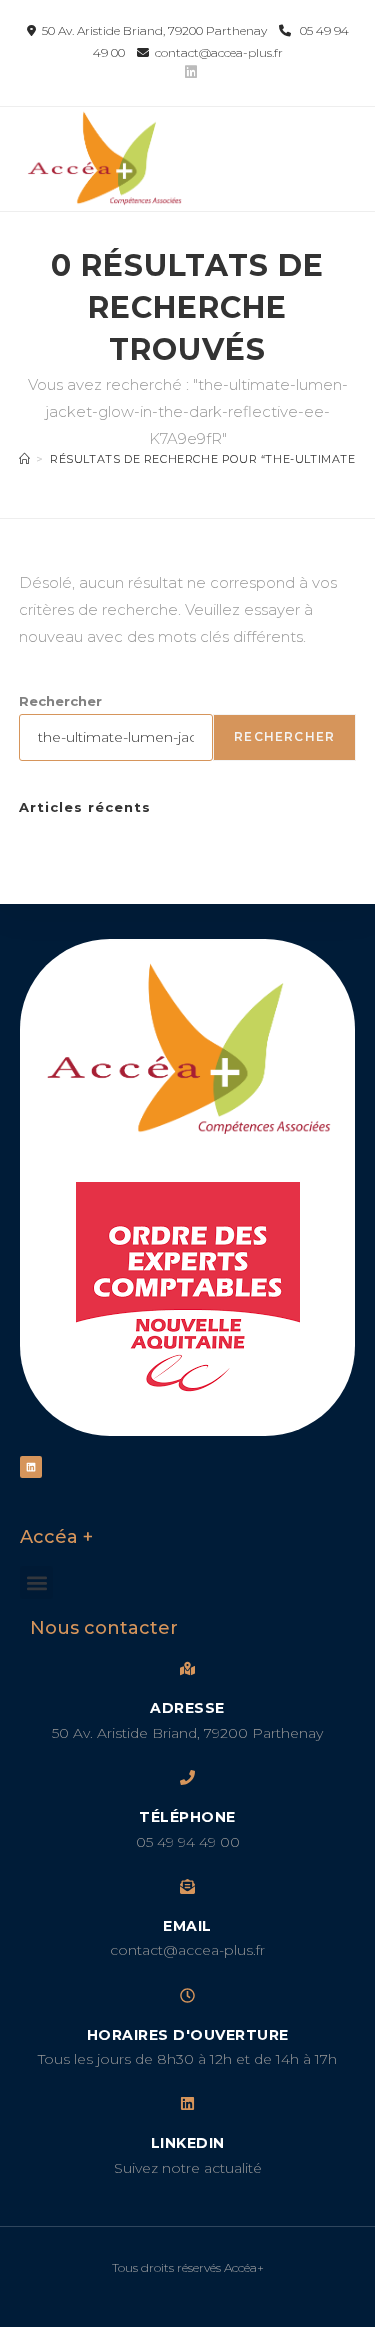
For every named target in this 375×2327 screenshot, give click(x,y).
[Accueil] (25, 459)
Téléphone (187, 1817)
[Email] (187, 1886)
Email (187, 1926)
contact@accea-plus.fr (216, 52)
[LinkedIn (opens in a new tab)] (188, 72)
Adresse (187, 1708)
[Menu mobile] (341, 144)
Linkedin (188, 2143)
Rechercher (60, 701)
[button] (36, 1582)
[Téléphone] (187, 1777)
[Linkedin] (31, 1467)
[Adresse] (187, 1668)
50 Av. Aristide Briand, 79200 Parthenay (153, 30)
